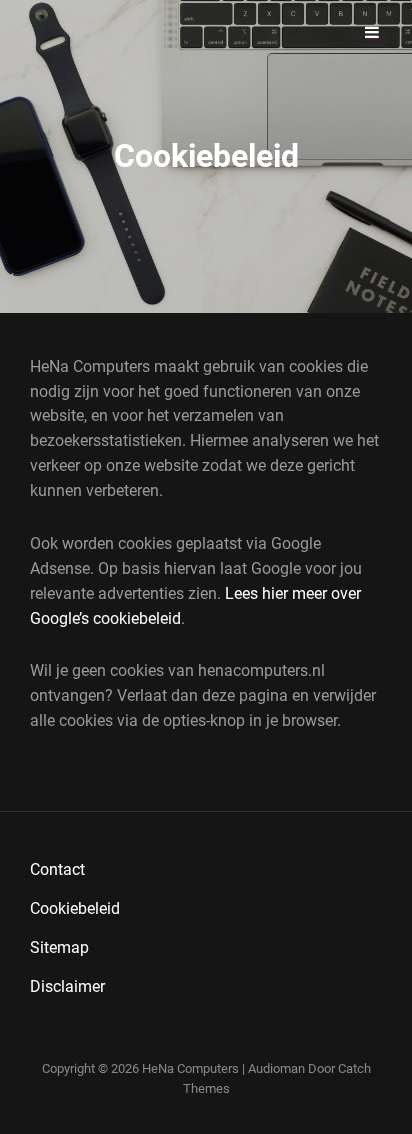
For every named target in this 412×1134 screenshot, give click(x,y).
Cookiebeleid (75, 908)
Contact (57, 869)
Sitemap (59, 947)
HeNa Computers (190, 1068)
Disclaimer (67, 986)
